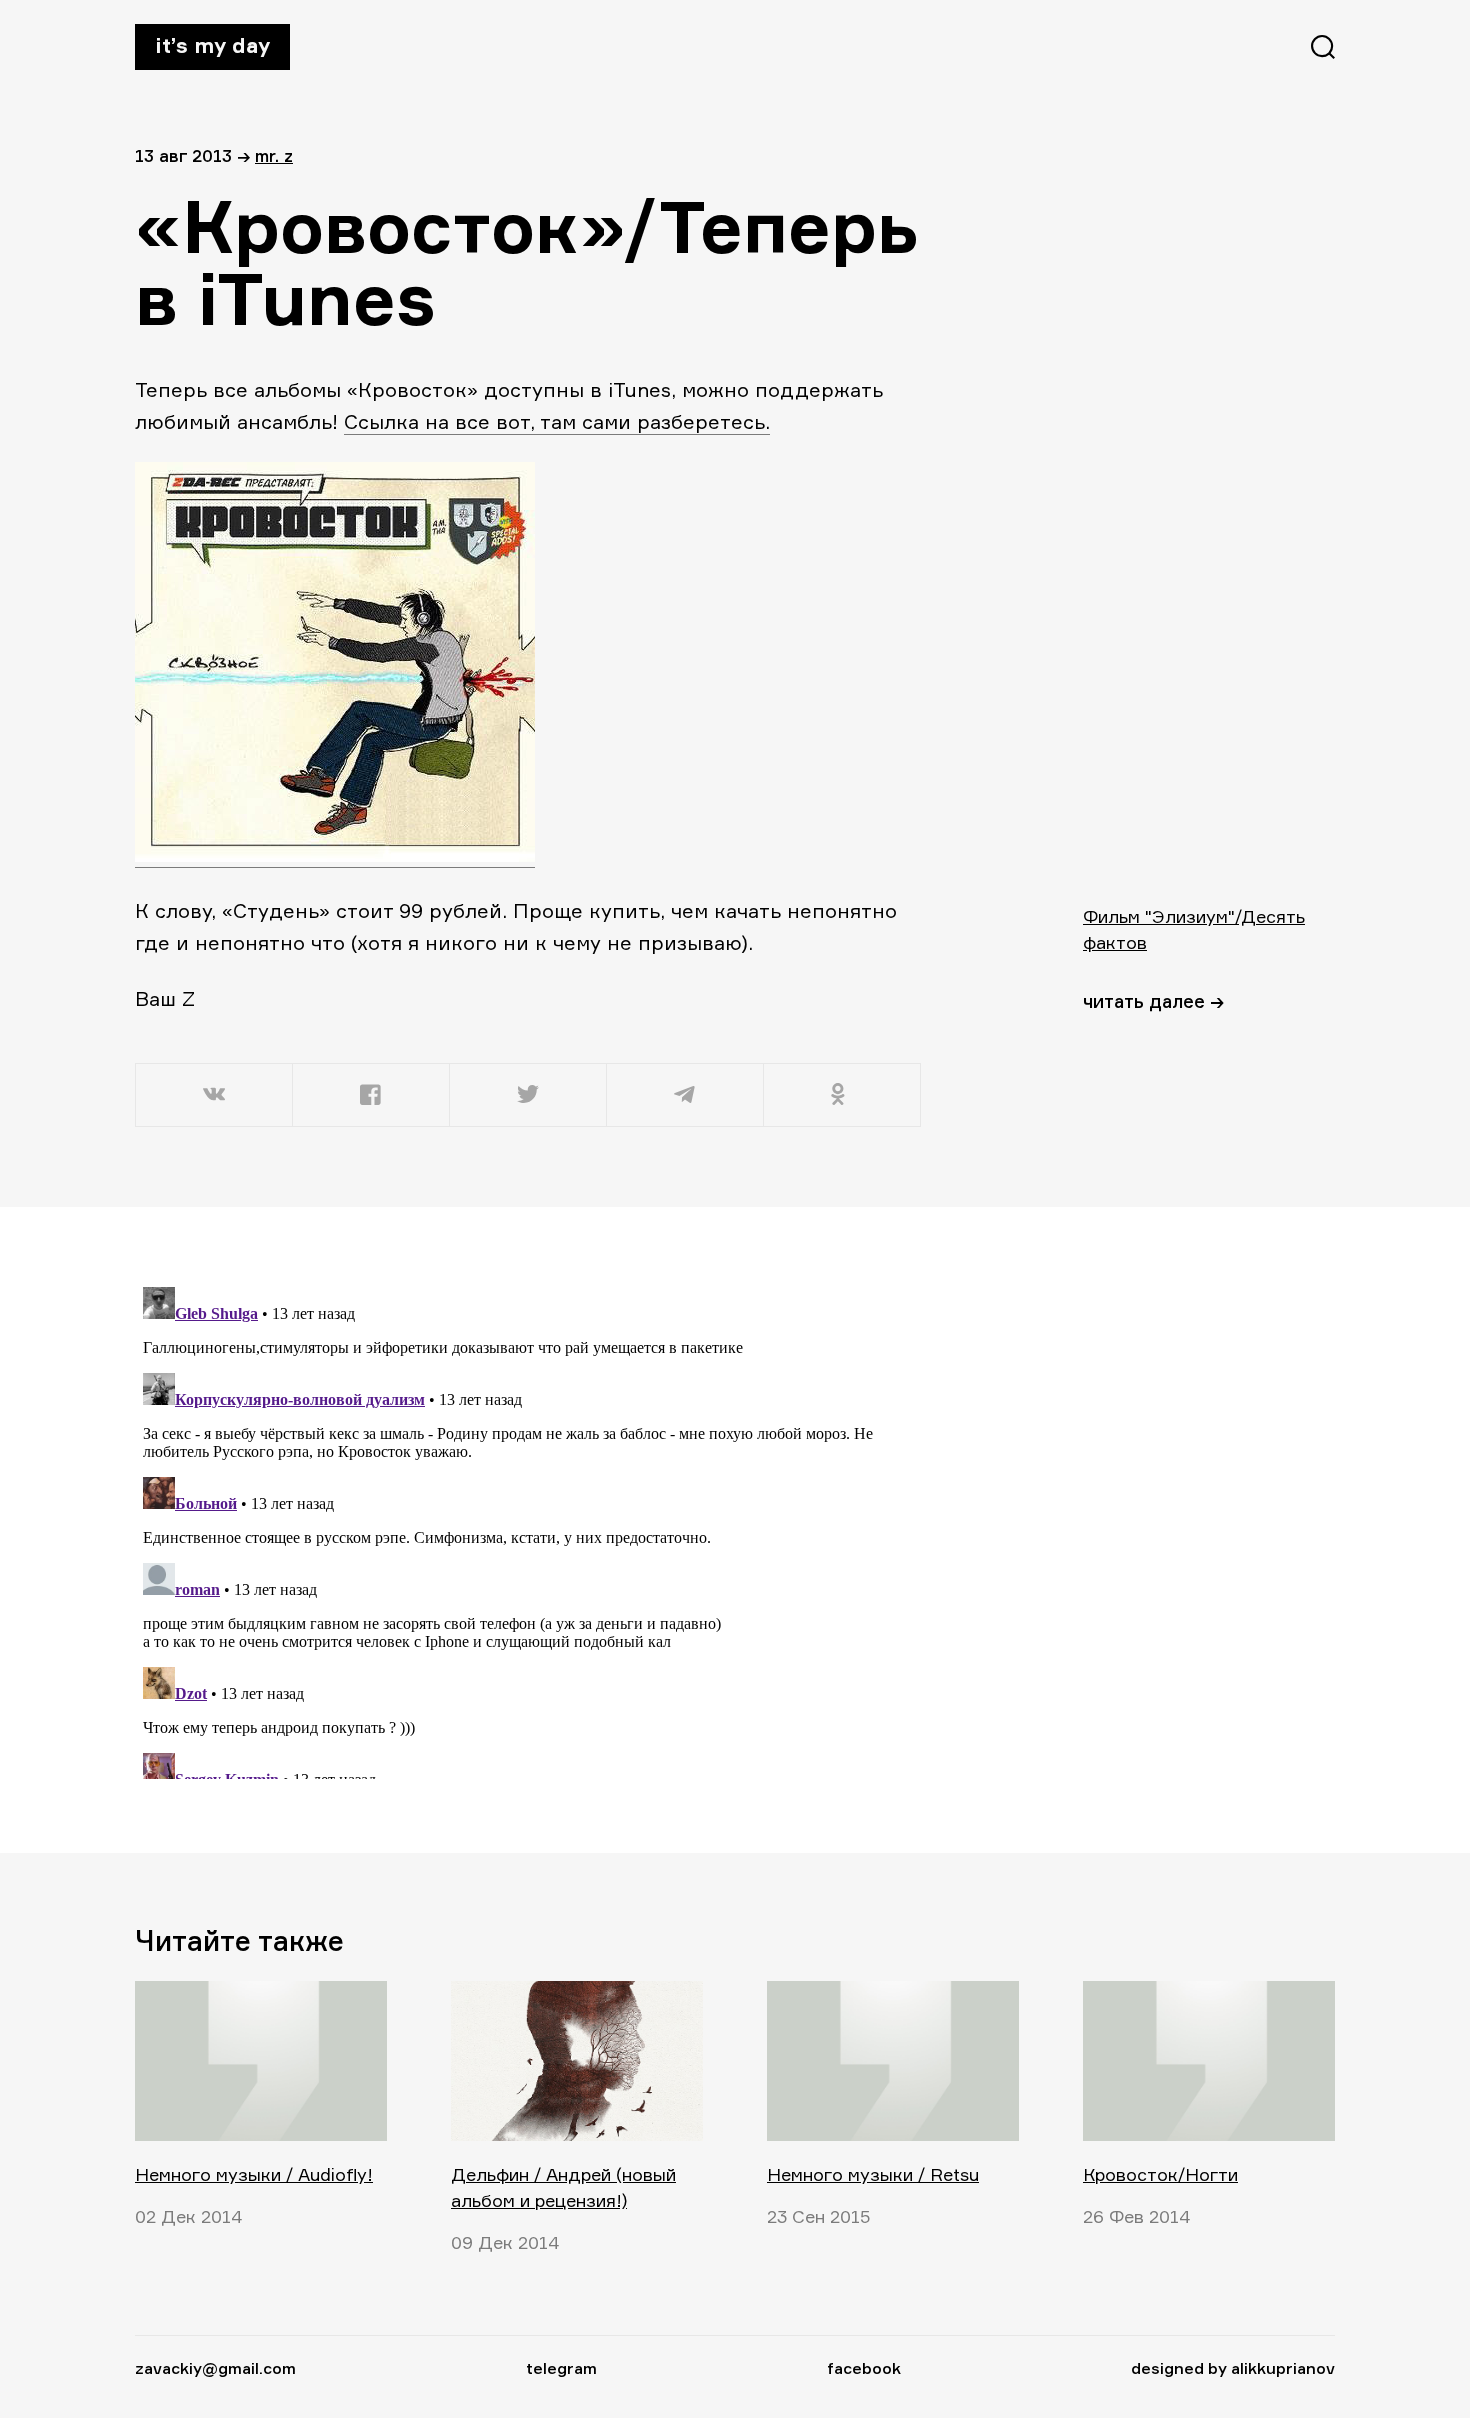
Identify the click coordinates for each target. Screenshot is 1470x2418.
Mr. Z (274, 155)
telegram (561, 2368)
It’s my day (212, 45)
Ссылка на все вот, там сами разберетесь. (557, 421)
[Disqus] (530, 1529)
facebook (864, 2368)
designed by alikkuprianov (1233, 2368)
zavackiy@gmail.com (215, 2368)
